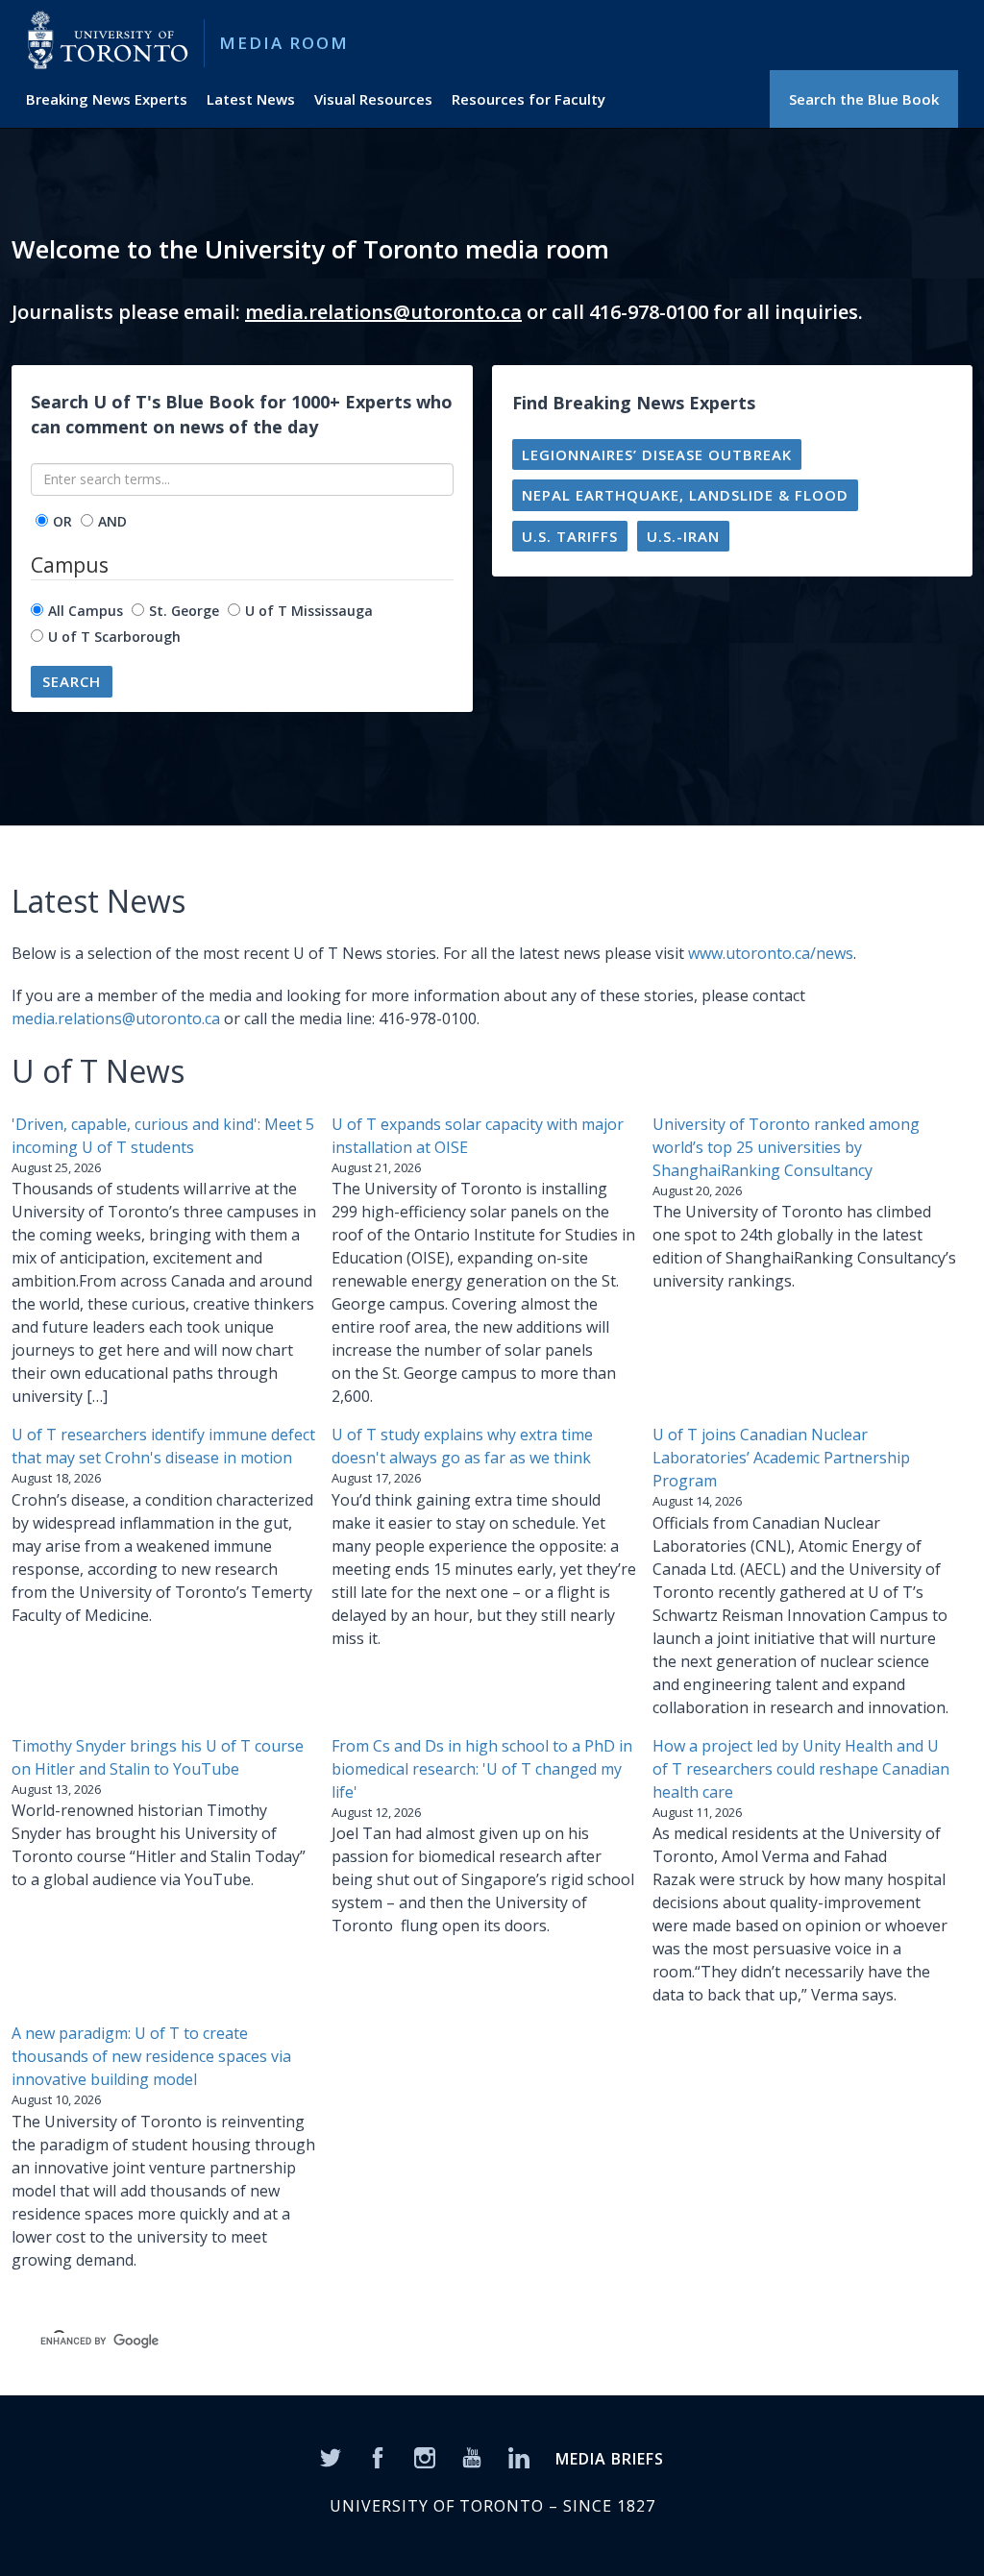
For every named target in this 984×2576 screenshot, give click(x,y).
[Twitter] (331, 2456)
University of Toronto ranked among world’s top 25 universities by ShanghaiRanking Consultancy (786, 1147)
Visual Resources (373, 99)
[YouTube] (472, 2456)
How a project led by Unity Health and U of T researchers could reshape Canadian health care (801, 1769)
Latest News (251, 99)
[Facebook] (378, 2456)
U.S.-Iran (683, 536)
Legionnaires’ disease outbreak (657, 454)
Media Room (284, 43)
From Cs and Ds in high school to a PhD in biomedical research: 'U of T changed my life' (482, 1769)
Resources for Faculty (529, 99)
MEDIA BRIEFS (610, 2459)
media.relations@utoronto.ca (383, 312)
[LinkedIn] (519, 2456)
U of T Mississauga (309, 611)
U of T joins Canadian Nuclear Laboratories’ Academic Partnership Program (781, 1458)
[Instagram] (425, 2456)
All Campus (86, 611)
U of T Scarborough (114, 637)
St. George (184, 611)
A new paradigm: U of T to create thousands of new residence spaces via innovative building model (151, 2056)
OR (62, 521)
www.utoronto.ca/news (771, 953)
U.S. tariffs (570, 536)
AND (112, 521)
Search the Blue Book (864, 99)
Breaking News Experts (107, 99)
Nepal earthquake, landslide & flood (685, 495)
